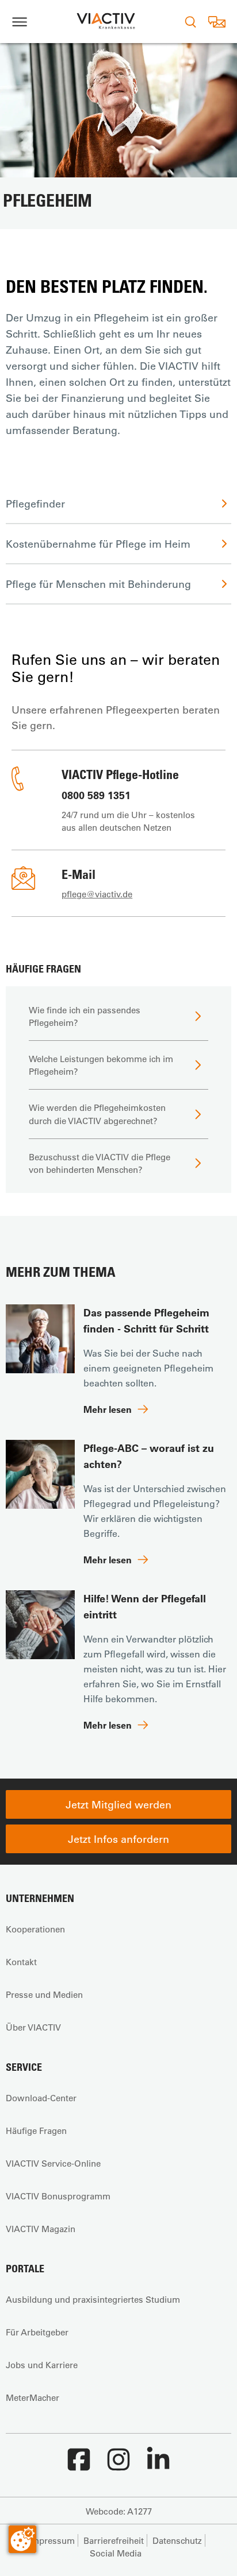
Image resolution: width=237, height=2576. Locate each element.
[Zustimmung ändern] (22, 2539)
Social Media (116, 2553)
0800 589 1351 (96, 795)
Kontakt (21, 1962)
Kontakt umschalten (217, 22)
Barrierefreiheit (114, 2540)
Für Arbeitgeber (37, 2332)
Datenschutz (177, 2540)
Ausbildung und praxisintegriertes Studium (93, 2299)
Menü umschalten (19, 22)
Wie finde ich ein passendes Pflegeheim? (85, 1016)
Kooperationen (35, 1929)
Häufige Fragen (36, 2130)
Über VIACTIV (33, 2027)
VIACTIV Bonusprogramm (58, 2196)
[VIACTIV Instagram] (118, 2465)
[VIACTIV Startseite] (106, 22)
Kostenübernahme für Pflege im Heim (98, 544)
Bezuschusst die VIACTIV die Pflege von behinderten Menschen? (100, 1163)
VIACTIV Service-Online (53, 2163)
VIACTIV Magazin (41, 2229)
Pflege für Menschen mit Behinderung (98, 584)
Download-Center (41, 2098)
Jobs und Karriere (42, 2365)
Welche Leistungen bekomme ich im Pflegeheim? (101, 1065)
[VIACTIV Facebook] (79, 2465)
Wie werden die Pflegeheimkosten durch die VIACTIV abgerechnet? (97, 1114)
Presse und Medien (44, 1994)
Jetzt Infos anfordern (118, 1839)
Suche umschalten (190, 22)
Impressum (52, 2540)
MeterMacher (33, 2397)
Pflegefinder (35, 503)
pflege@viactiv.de (97, 894)
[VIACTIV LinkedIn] (158, 2465)
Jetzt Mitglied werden (118, 1804)
